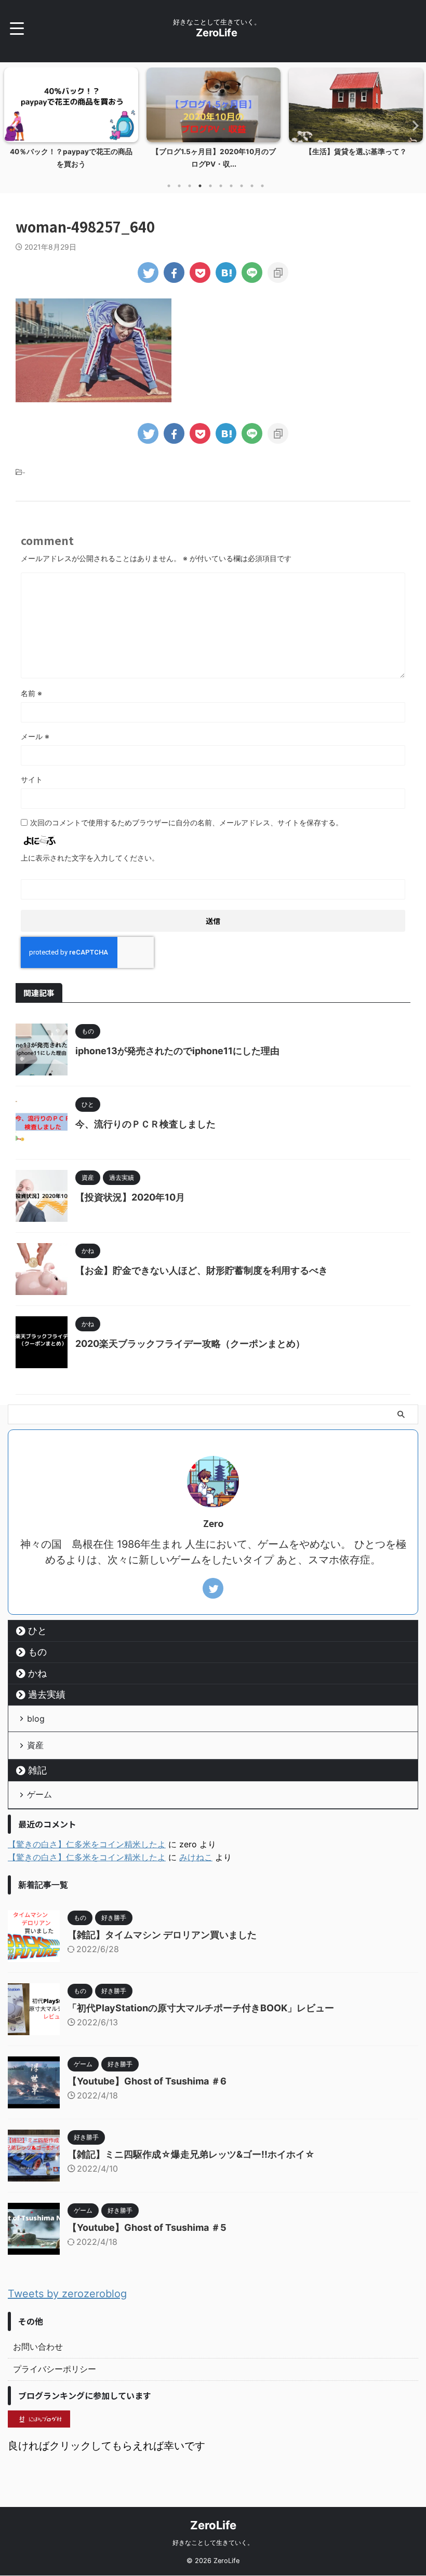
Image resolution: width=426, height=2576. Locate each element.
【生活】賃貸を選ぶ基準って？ (230, 152)
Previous (14, 125)
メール (35, 736)
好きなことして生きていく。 (213, 2543)
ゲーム (39, 1794)
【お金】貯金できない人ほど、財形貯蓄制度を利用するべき (202, 1270)
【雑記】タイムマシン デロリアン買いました (162, 1935)
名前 (31, 693)
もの (37, 1652)
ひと (37, 1631)
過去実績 (47, 1694)
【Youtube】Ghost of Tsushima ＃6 (147, 2081)
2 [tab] (179, 186)
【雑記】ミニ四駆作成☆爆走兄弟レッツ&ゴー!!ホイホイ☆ (191, 2154)
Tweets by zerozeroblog (67, 2294)
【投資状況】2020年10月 (130, 1197)
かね (37, 1673)
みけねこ (196, 1857)
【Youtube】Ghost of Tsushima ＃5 (147, 2227)
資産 (35, 1745)
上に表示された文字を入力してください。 (90, 858)
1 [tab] (169, 186)
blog (36, 1719)
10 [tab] (262, 186)
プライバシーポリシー (55, 2369)
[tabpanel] (87, 121)
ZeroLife (217, 33)
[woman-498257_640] (226, 272)
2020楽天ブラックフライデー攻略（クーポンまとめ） (190, 1344)
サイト (32, 779)
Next (412, 125)
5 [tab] (210, 186)
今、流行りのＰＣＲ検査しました (145, 1124)
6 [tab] (221, 186)
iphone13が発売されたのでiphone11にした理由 (177, 1051)
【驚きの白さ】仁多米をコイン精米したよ (87, 1844)
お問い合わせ (38, 2347)
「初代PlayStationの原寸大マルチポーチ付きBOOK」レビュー (201, 2008)
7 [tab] (231, 186)
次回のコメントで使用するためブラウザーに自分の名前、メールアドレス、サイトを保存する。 (187, 822)
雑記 (37, 1770)
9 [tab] (252, 186)
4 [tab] (200, 186)
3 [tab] (190, 186)
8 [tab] (242, 186)
